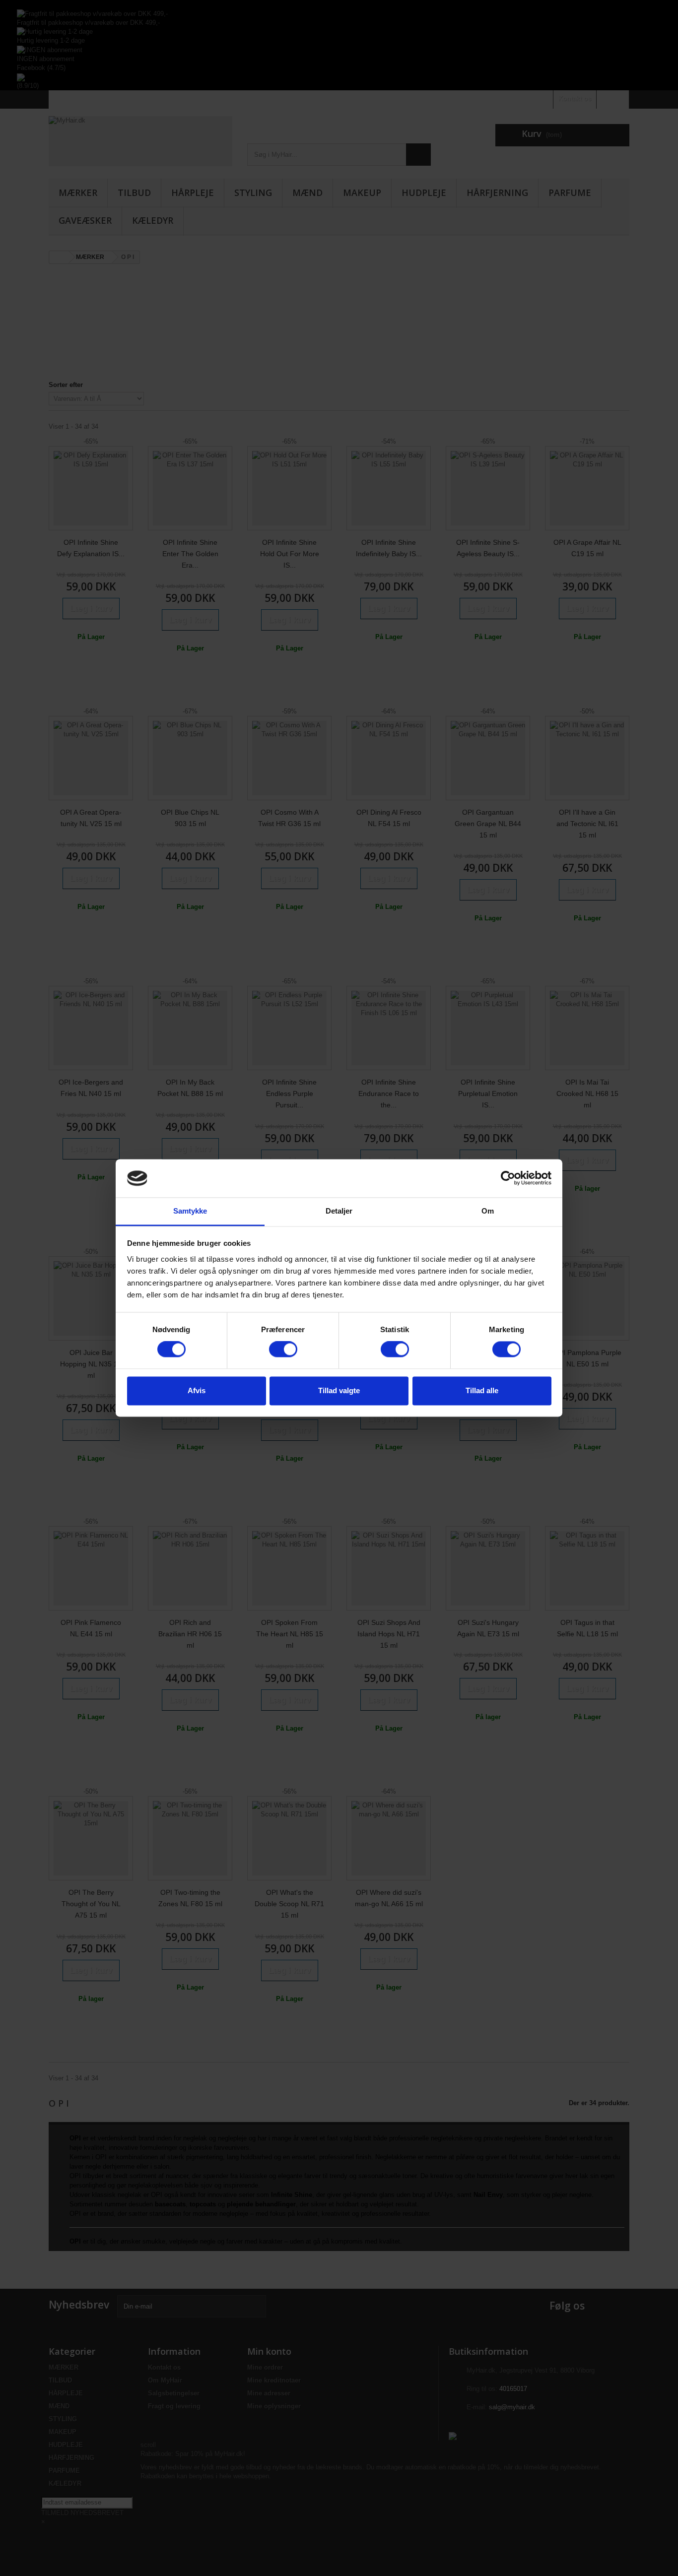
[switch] (283, 1350)
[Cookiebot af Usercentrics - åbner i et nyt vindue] (508, 1178)
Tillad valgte (339, 1390)
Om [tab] (488, 1211)
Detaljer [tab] (339, 1211)
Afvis (197, 1390)
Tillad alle (482, 1390)
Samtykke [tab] (190, 1211)
